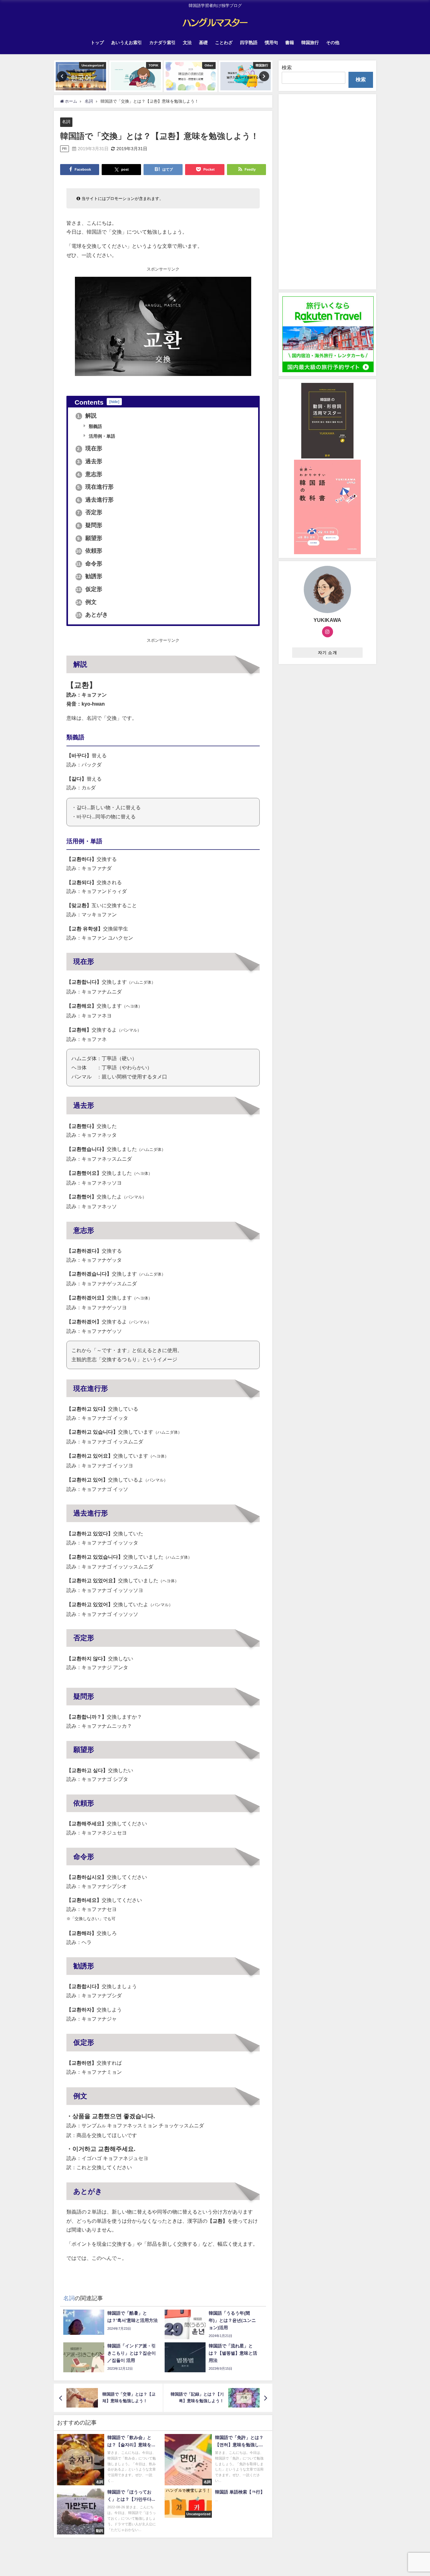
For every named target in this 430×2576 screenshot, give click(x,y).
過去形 (90, 461)
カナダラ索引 (162, 43)
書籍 (290, 43)
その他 (333, 43)
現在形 (90, 448)
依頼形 (89, 551)
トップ (97, 43)
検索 (287, 67)
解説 (87, 416)
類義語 (95, 426)
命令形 (89, 564)
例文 (86, 602)
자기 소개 (328, 653)
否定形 (90, 512)
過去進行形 (96, 500)
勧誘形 (89, 576)
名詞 (66, 122)
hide (114, 402)
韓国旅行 (310, 43)
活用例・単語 (101, 436)
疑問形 (90, 525)
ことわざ (224, 43)
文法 (187, 43)
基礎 (203, 43)
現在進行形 (96, 487)
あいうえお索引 (127, 43)
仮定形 (89, 589)
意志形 (90, 474)
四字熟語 (249, 43)
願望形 (90, 538)
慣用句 (271, 43)
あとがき (92, 615)
